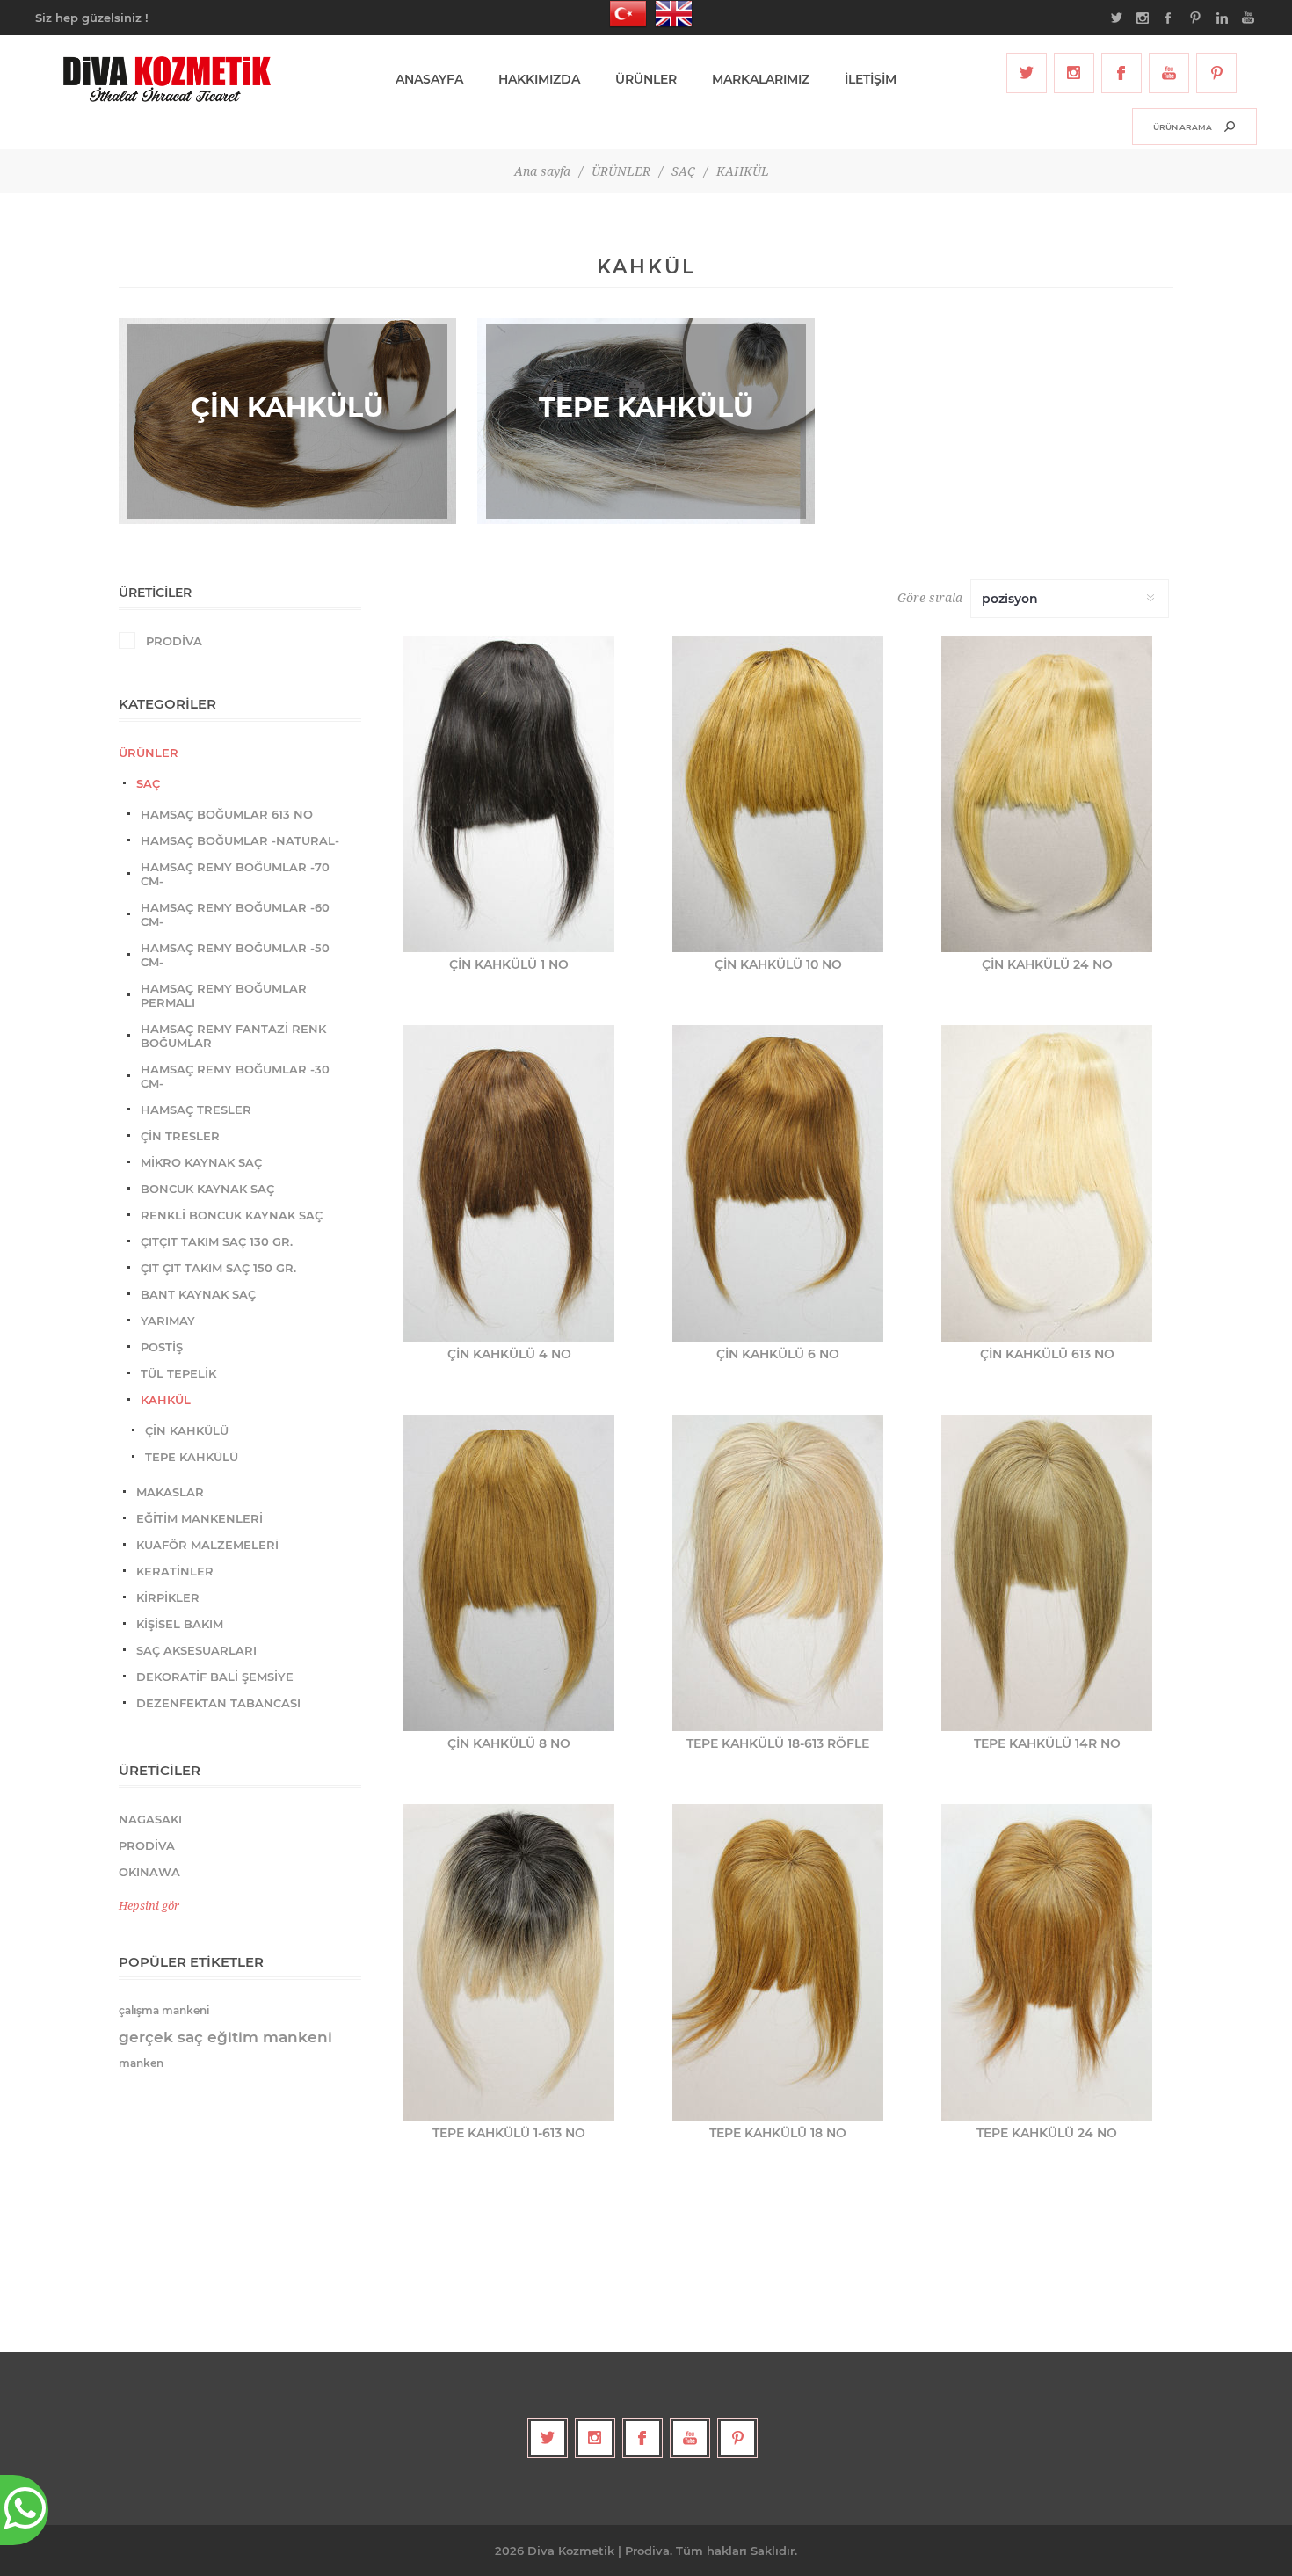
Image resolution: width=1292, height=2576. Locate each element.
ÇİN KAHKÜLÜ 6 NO (778, 1354)
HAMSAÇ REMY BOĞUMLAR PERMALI (224, 995)
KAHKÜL (166, 1400)
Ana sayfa (542, 171)
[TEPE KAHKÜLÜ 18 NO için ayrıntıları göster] (778, 1962)
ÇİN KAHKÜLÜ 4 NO (509, 1354)
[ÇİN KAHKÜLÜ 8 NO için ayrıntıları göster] (509, 1573)
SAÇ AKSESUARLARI (196, 1650)
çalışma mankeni (164, 2010)
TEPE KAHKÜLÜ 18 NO (778, 2133)
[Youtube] (1169, 73)
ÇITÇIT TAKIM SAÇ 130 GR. (217, 1241)
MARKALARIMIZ (761, 79)
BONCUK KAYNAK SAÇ (207, 1189)
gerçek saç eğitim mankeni (225, 2037)
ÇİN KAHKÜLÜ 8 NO (509, 1743)
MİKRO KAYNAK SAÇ (201, 1162)
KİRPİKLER (168, 1597)
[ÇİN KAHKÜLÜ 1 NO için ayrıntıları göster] (509, 794)
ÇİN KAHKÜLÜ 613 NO (1047, 1354)
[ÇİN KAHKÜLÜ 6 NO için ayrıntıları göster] (778, 1183)
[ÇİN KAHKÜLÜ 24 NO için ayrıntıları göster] (1047, 794)
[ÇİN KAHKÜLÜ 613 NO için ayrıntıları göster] (1047, 1183)
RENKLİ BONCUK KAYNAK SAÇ (232, 1215)
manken (141, 2063)
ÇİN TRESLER (180, 1136)
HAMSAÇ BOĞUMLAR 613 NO (227, 814)
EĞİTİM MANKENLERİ (200, 1518)
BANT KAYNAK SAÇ (198, 1294)
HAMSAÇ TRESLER (196, 1110)
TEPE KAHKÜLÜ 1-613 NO (509, 2133)
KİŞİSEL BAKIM (180, 1624)
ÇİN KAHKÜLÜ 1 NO (509, 964)
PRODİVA (174, 641)
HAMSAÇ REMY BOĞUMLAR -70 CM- (235, 874)
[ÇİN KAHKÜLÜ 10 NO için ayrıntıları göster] (778, 794)
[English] (669, 14)
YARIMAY (168, 1321)
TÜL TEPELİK (178, 1373)
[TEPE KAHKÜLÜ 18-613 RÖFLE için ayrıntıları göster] (778, 1573)
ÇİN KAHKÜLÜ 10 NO (778, 964)
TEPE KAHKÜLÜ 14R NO (1047, 1743)
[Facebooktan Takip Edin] (1121, 73)
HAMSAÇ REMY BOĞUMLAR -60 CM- (235, 914)
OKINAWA (149, 1872)
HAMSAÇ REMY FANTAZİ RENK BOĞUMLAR (233, 1036)
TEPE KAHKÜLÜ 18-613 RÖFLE (778, 1743)
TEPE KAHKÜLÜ (192, 1457)
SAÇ (148, 783)
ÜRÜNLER (149, 753)
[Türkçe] (623, 14)
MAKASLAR (170, 1492)
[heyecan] (1027, 73)
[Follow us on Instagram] (1074, 73)
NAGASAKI (150, 1819)
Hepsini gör (149, 1906)
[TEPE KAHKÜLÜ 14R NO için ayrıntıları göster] (1047, 1573)
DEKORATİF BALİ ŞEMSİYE (215, 1677)
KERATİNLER (175, 1571)
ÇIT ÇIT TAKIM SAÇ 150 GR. (218, 1268)
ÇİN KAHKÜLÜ (187, 1430)
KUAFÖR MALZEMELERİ (207, 1545)
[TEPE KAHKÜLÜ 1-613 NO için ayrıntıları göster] (509, 1962)
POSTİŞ (162, 1347)
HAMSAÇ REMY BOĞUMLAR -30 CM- (235, 1076)
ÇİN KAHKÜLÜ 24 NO (1047, 964)
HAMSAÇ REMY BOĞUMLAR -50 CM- (235, 955)
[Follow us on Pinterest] (1216, 73)
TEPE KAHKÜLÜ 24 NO (1047, 2133)
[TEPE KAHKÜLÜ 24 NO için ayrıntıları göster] (1047, 1962)
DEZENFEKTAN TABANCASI (218, 1703)
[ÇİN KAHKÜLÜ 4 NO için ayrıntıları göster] (509, 1183)
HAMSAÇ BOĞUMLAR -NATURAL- (240, 840)
